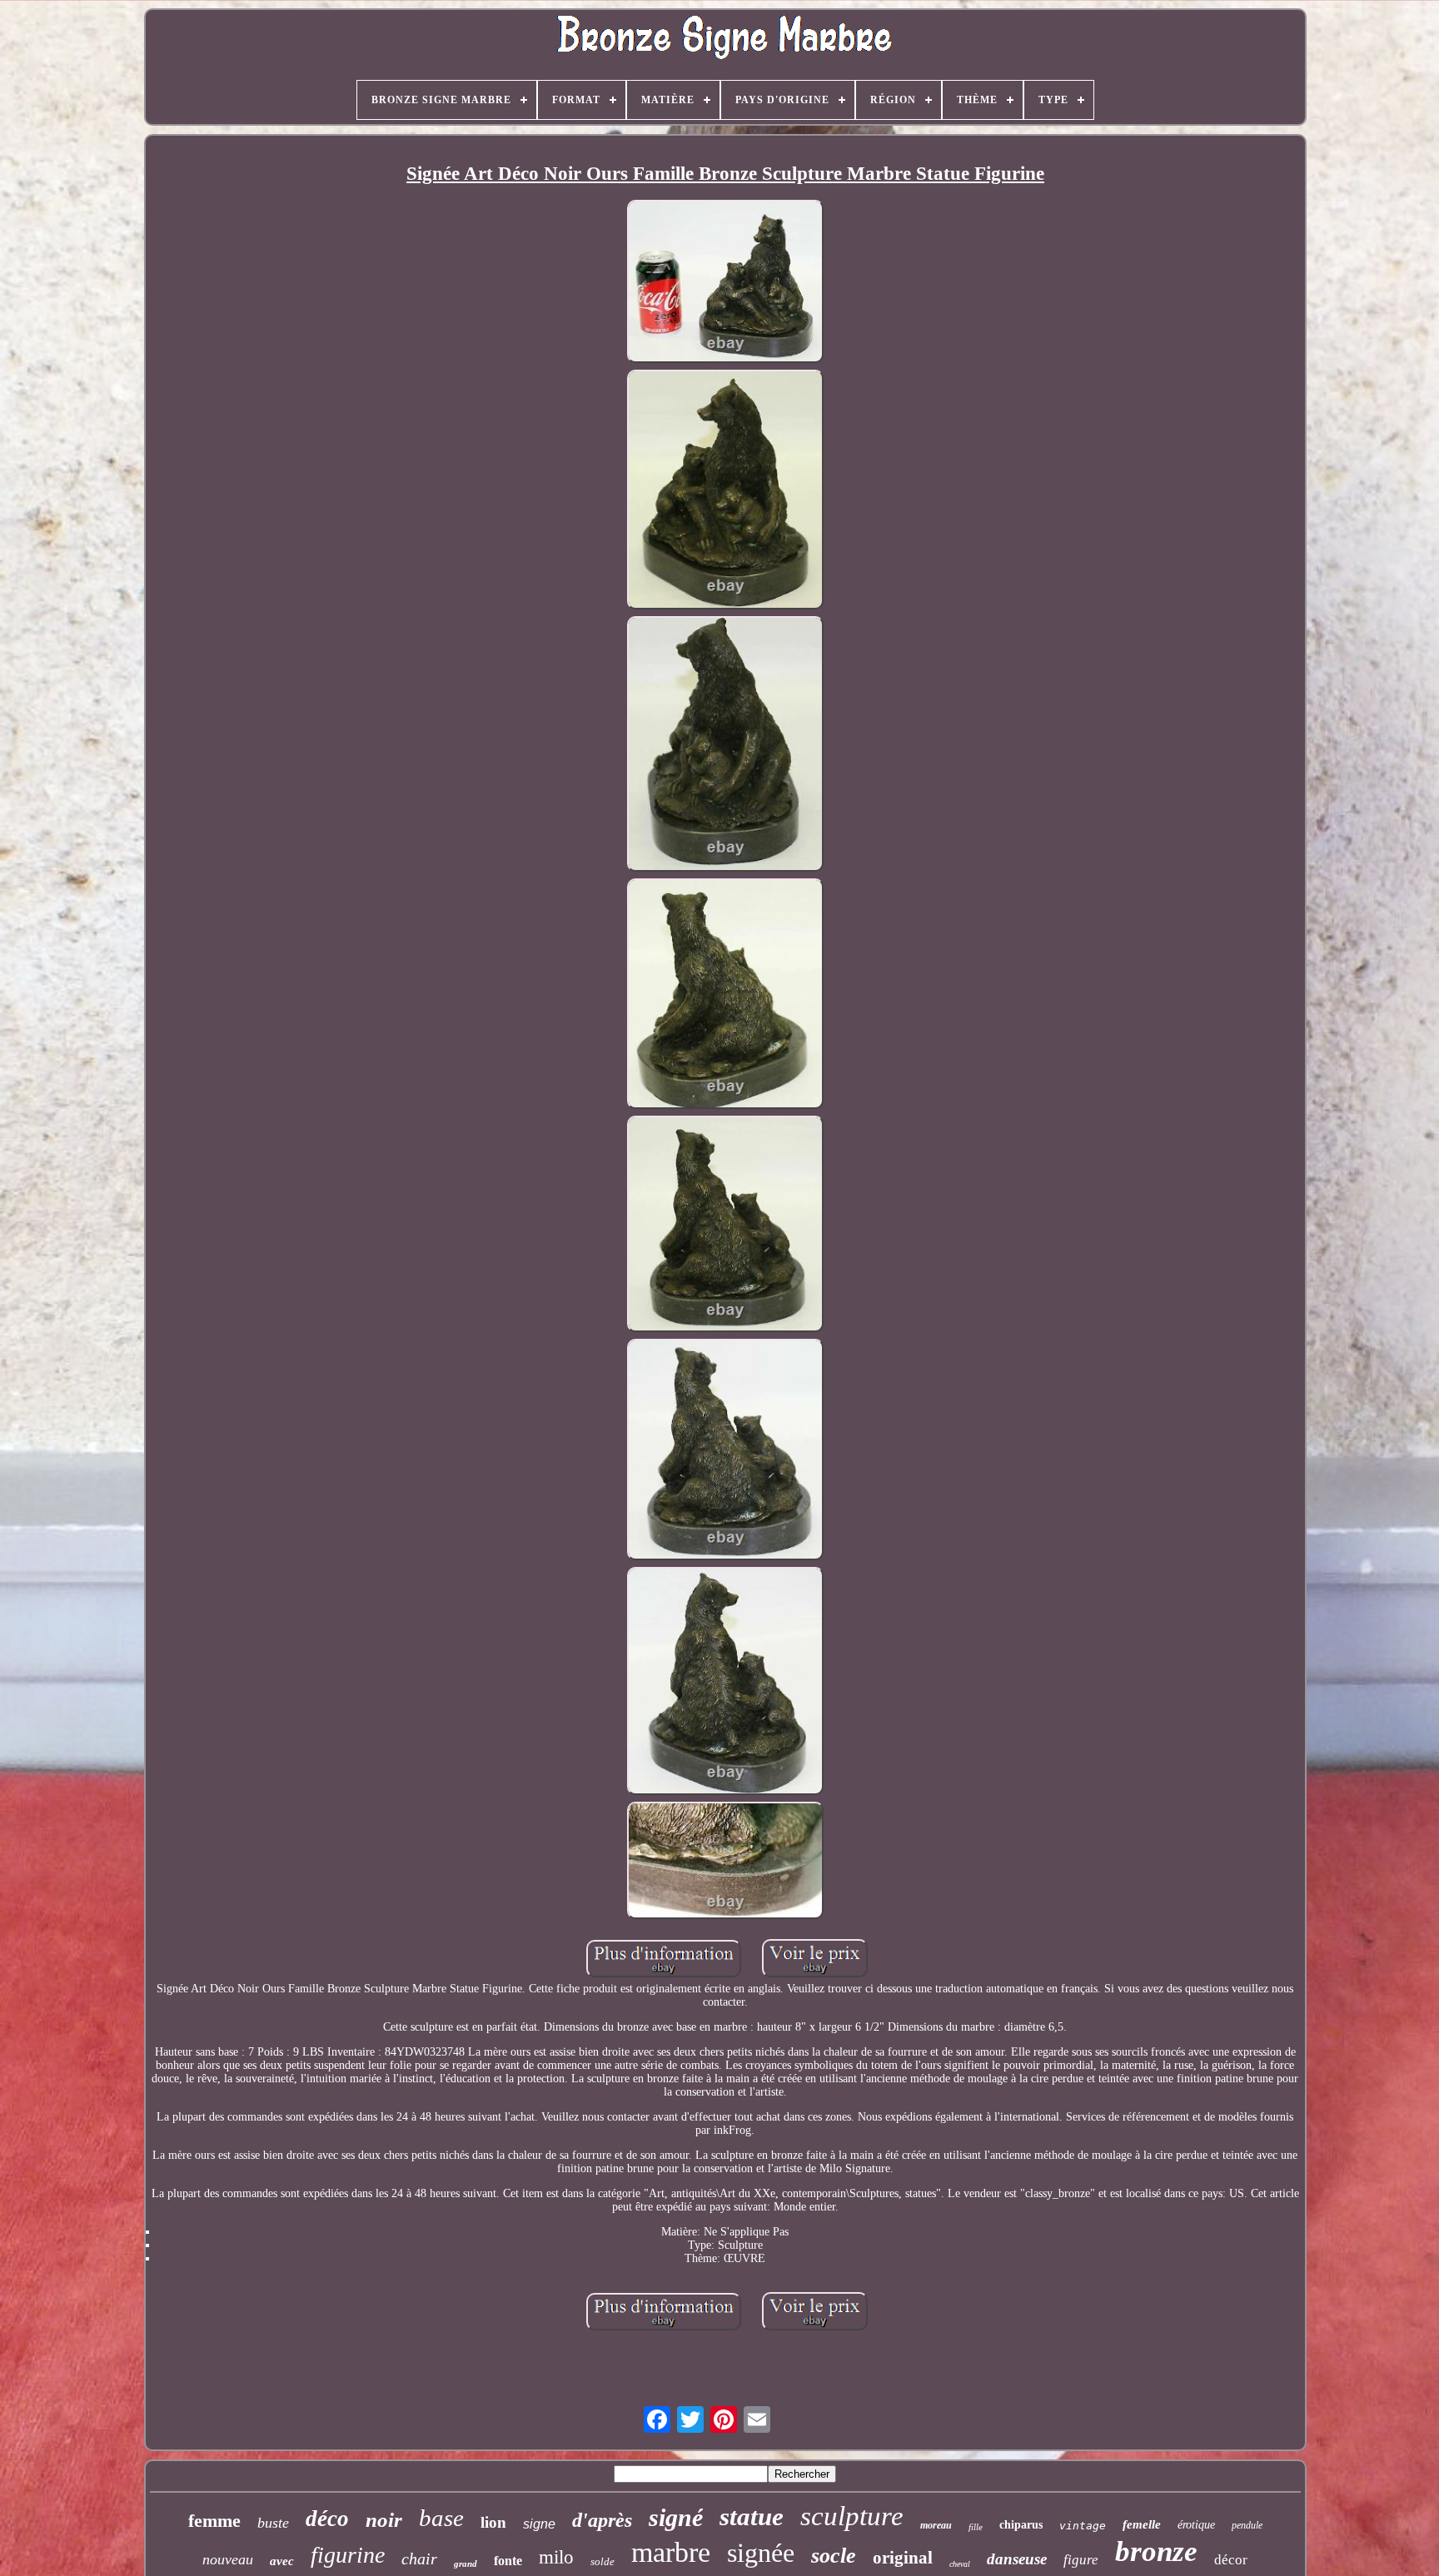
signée (761, 2553)
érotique (1196, 2525)
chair (419, 2559)
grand (466, 2564)
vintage (1083, 2526)
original (903, 2558)
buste (273, 2523)
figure (1081, 2560)
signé (676, 2517)
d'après (602, 2520)
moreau (936, 2525)
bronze (1156, 2551)
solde (602, 2561)
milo (556, 2557)
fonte (508, 2561)
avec (282, 2561)
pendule (1247, 2525)
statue (752, 2516)
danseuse (1017, 2559)
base (441, 2518)
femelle (1142, 2524)
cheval (960, 2564)
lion (493, 2522)
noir (384, 2520)
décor (1231, 2560)
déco (327, 2519)
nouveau (228, 2559)
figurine (348, 2555)
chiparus (1021, 2525)
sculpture (852, 2516)
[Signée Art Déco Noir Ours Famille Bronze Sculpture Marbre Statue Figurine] (725, 283)
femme (214, 2521)
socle (834, 2556)
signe (539, 2524)
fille (976, 2527)
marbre (671, 2552)
